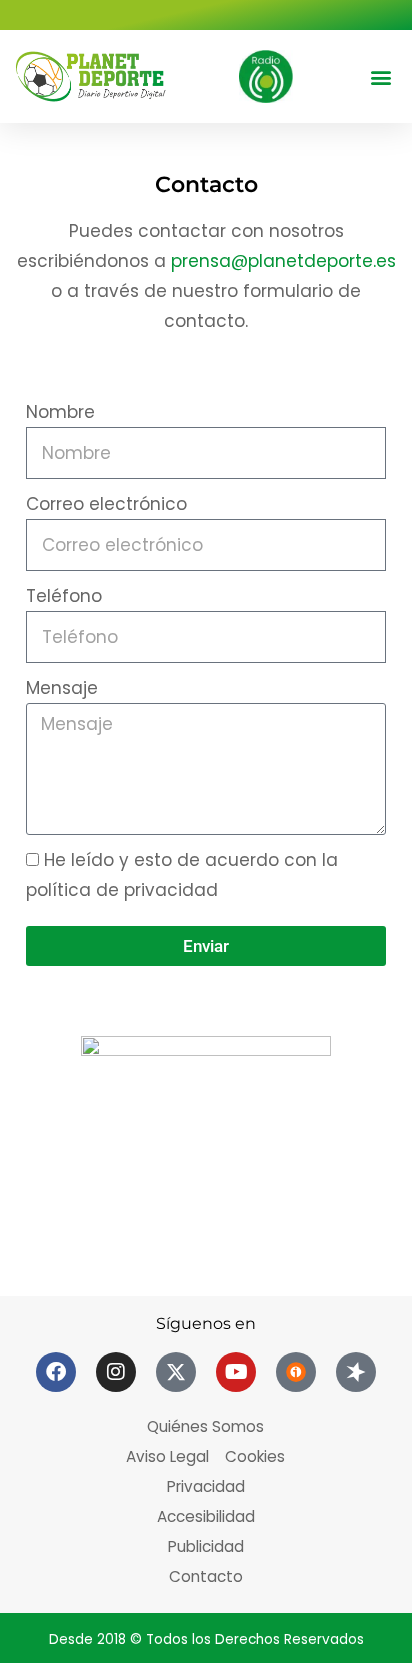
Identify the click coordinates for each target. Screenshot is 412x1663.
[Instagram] (116, 1372)
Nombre (60, 412)
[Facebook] (56, 1372)
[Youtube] (236, 1372)
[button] (380, 76)
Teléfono (64, 596)
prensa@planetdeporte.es (283, 261)
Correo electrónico (106, 504)
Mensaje (62, 688)
